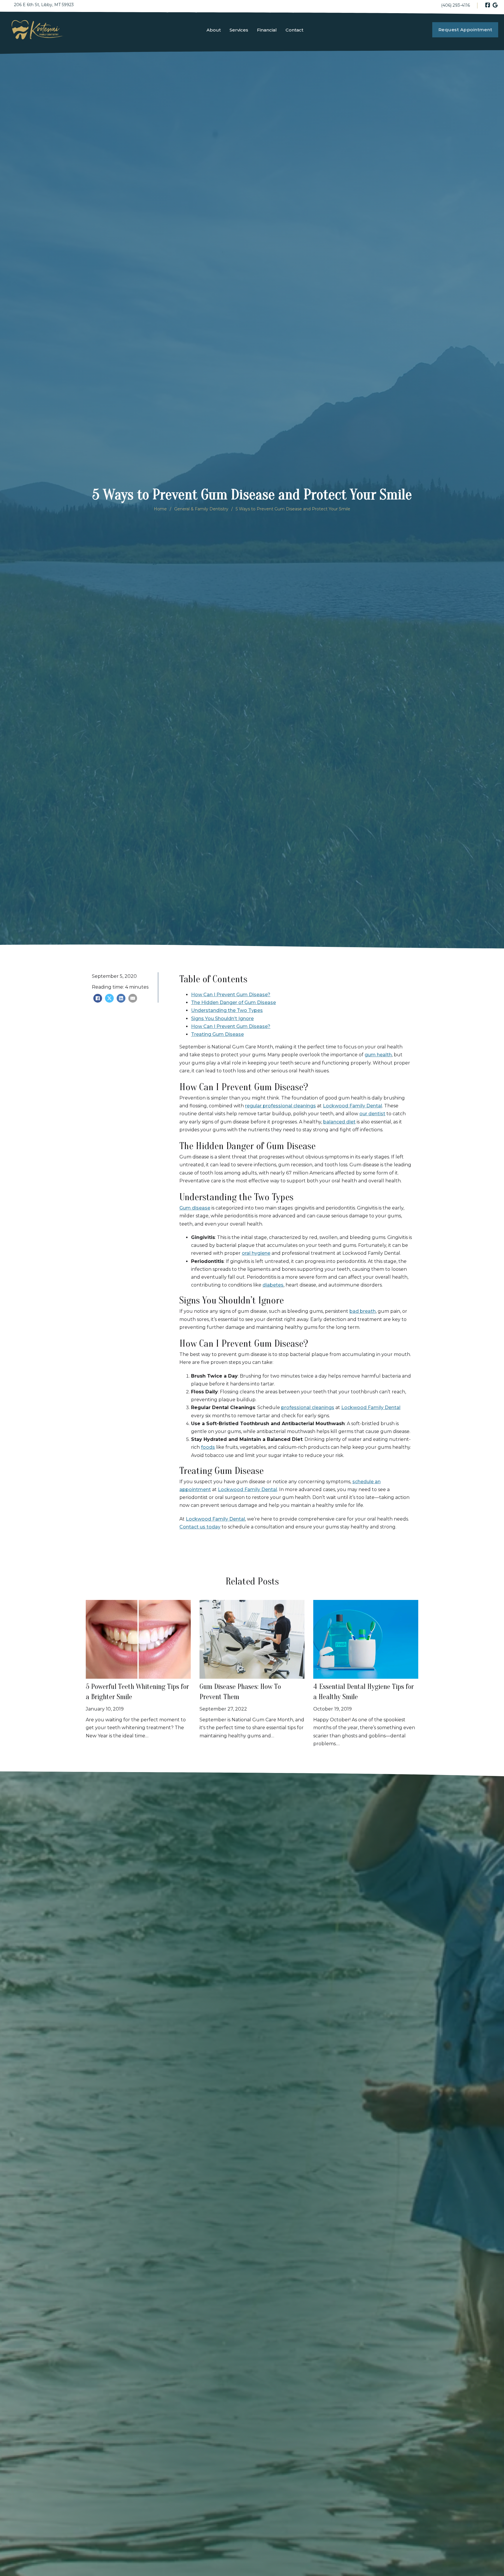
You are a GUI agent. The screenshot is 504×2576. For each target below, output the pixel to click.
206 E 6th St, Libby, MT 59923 (44, 5)
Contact (294, 30)
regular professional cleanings (280, 1106)
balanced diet (339, 1122)
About (214, 30)
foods (208, 1447)
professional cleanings (308, 1407)
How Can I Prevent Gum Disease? (231, 995)
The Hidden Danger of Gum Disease (233, 1002)
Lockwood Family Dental (352, 1106)
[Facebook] (98, 998)
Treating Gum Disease (217, 1034)
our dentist (372, 1114)
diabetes (273, 1285)
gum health (378, 1055)
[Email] (133, 998)
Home (160, 509)
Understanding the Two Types (227, 1010)
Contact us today (200, 1527)
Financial (267, 30)
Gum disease (195, 1208)
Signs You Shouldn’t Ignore (222, 1019)
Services (239, 30)
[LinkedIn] (121, 998)
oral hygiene (256, 1253)
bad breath (363, 1311)
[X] (109, 998)
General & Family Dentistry (201, 509)
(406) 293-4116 (455, 5)
